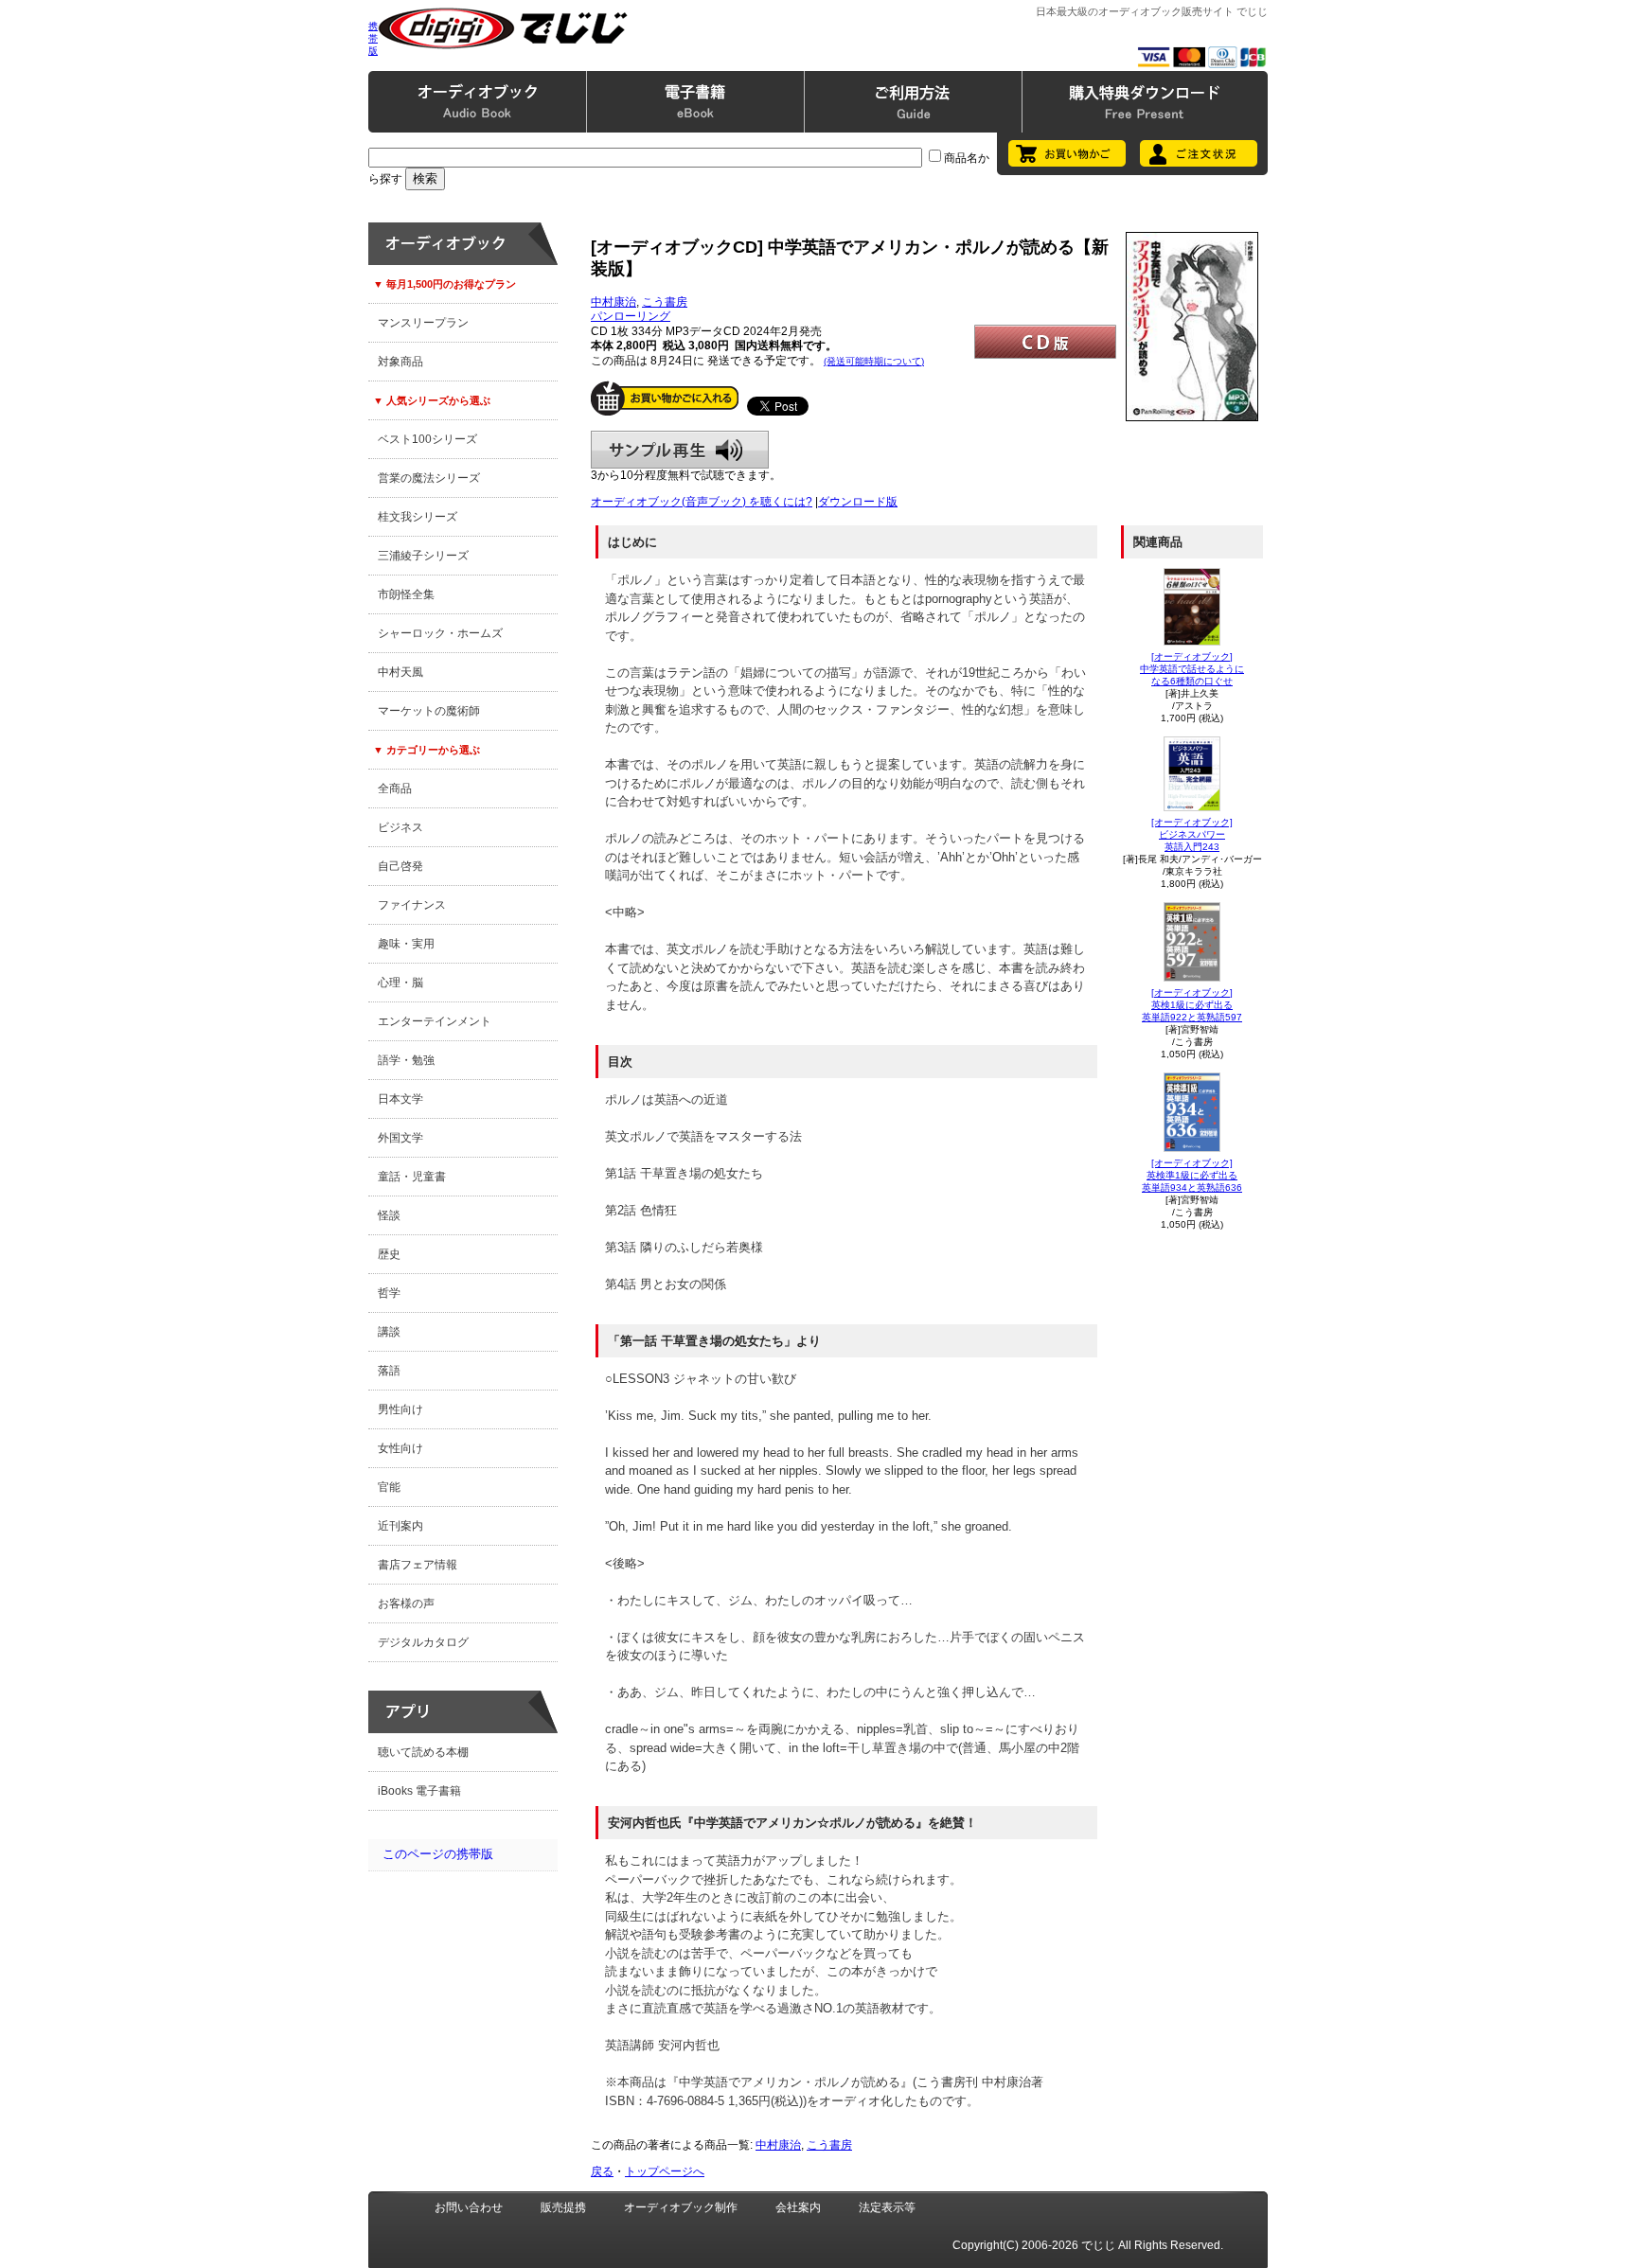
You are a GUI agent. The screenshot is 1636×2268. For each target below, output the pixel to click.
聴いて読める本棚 (423, 1752)
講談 (389, 1332)
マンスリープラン (423, 323)
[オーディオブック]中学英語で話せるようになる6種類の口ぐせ (1192, 669)
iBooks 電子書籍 (419, 1791)
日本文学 (400, 1099)
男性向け (400, 1409)
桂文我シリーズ (418, 517)
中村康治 (613, 302)
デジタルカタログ (423, 1642)
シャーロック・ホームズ (440, 633)
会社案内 (798, 2207)
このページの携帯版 (438, 1854)
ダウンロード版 (858, 502)
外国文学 (400, 1138)
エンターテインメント (435, 1021)
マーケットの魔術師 (429, 711)
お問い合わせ (469, 2207)
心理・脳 (400, 983)
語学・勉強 (406, 1060)
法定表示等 (887, 2207)
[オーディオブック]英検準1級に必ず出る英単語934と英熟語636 (1192, 1175)
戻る (602, 2171)
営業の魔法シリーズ (429, 478)
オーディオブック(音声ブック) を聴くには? (702, 502)
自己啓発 (400, 866)
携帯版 (373, 38)
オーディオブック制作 (681, 2207)
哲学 (389, 1293)
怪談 (389, 1215)
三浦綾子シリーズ (423, 556)
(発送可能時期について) (874, 361)
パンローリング (631, 316)
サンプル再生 (680, 450)
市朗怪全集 (406, 594)
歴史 (389, 1254)
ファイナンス (412, 905)
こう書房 (665, 302)
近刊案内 (400, 1526)
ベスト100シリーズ (427, 439)
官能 (389, 1487)
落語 (389, 1371)
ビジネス (400, 827)
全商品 (395, 788)
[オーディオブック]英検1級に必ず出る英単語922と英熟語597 (1192, 1005)
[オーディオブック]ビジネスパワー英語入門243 (1192, 834)
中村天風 (400, 672)
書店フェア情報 (418, 1565)
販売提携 (563, 2207)
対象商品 (400, 362)
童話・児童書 (412, 1177)
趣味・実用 (406, 944)
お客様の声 (406, 1604)
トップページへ (665, 2171)
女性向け (400, 1448)
